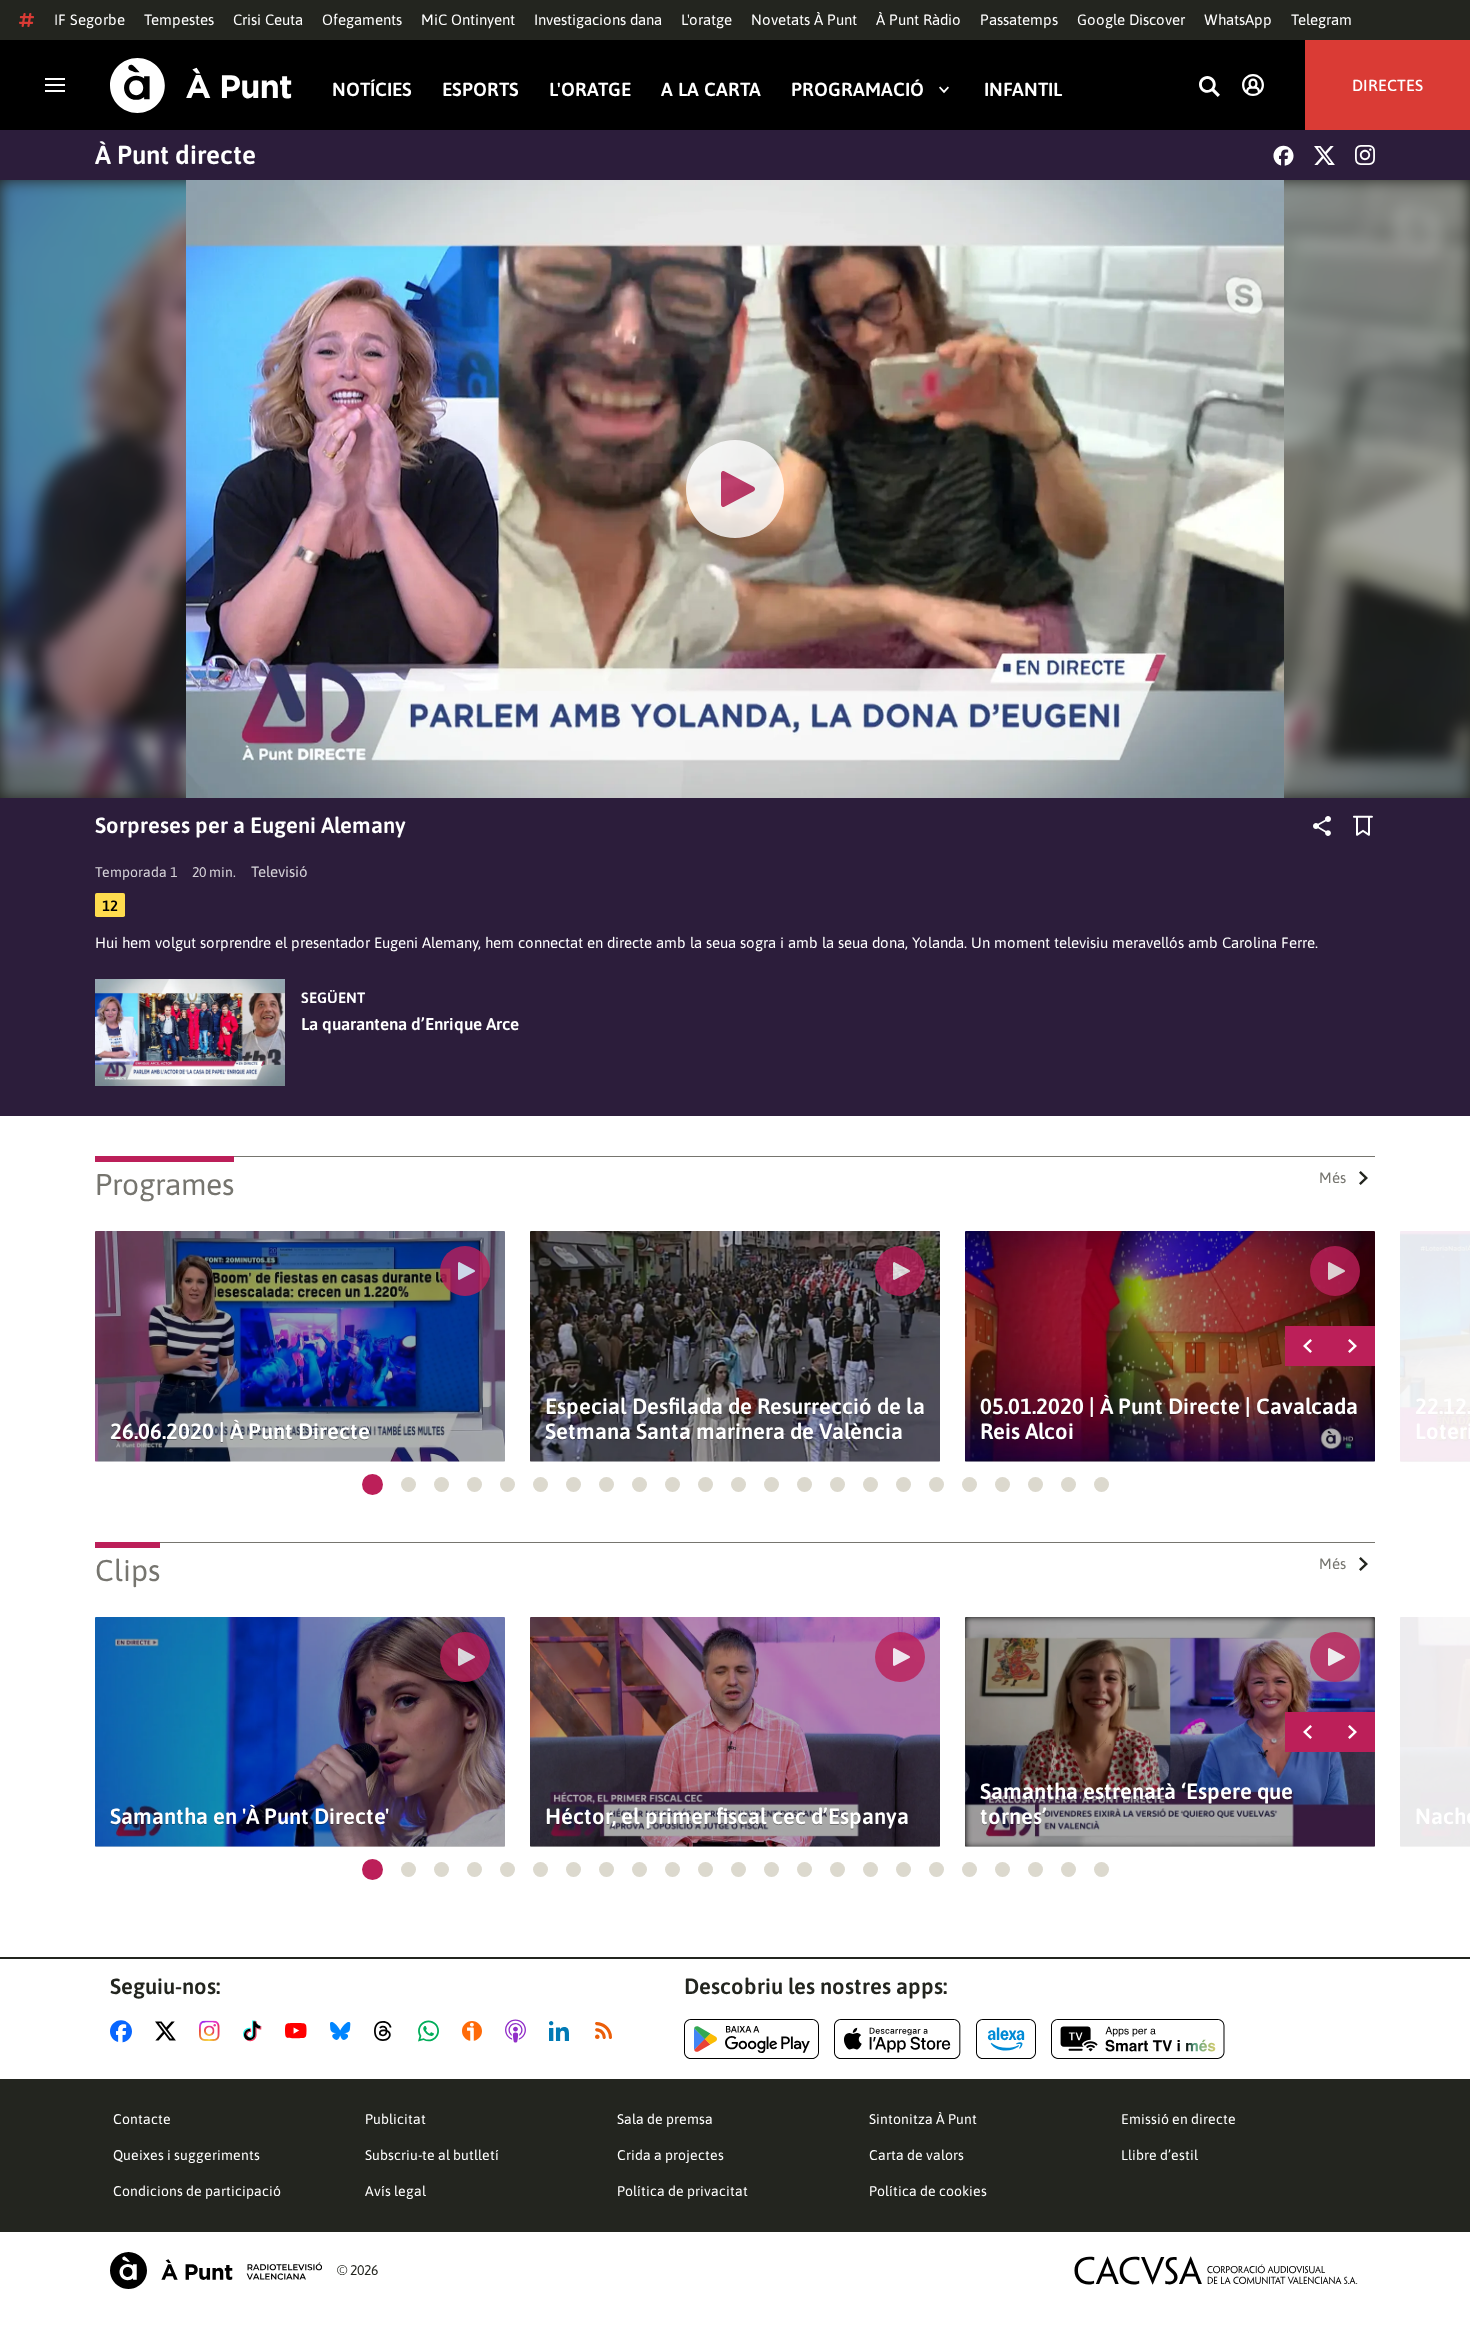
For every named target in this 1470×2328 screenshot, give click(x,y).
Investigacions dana (598, 19)
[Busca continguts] (1209, 87)
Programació (857, 88)
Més (1332, 1177)
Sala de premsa (665, 2119)
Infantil (1023, 88)
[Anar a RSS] (608, 2031)
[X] (1324, 155)
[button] (372, 1484)
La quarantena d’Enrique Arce (410, 1024)
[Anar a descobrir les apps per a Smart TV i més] (1138, 2039)
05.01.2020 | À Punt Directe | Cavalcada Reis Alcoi (1169, 1419)
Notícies (372, 88)
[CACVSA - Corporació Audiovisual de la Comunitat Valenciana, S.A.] (1216, 2270)
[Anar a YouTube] (300, 2031)
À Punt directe (175, 155)
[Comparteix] (1322, 826)
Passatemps (1019, 19)
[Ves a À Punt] (201, 85)
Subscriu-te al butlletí (432, 2155)
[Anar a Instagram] (213, 2031)
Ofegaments (362, 19)
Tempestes (179, 19)
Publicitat (395, 2119)
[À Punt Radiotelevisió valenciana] (216, 2270)
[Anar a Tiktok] (256, 2031)
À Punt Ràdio (918, 19)
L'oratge (706, 19)
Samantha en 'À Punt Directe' (249, 1816)
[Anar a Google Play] (751, 2039)
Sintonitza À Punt (923, 2119)
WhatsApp (1238, 19)
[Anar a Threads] (388, 2031)
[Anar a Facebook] (125, 2031)
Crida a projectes (670, 2155)
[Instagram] (1365, 155)
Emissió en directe (1178, 2119)
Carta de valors (916, 2155)
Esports (480, 88)
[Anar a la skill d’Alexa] (1006, 2039)
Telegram (1321, 19)
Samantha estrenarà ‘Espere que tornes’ (1136, 1804)
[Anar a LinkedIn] (563, 2031)
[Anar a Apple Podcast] (519, 2031)
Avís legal (395, 2191)
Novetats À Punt (804, 19)
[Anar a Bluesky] (344, 2031)
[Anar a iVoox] (476, 2031)
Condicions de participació (197, 2191)
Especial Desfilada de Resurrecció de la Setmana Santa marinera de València (735, 1419)
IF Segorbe (89, 19)
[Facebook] (1283, 155)
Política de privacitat (682, 2191)
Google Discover (1131, 19)
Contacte (142, 2119)
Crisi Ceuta (268, 19)
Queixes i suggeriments (186, 2155)
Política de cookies (928, 2191)
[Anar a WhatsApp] (432, 2031)
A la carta (711, 88)
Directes (1387, 85)
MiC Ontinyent (468, 19)
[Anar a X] (169, 2031)
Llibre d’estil (1159, 2155)
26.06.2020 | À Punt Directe (240, 1431)
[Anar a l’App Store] (897, 2039)
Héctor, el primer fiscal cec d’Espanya (727, 1816)
